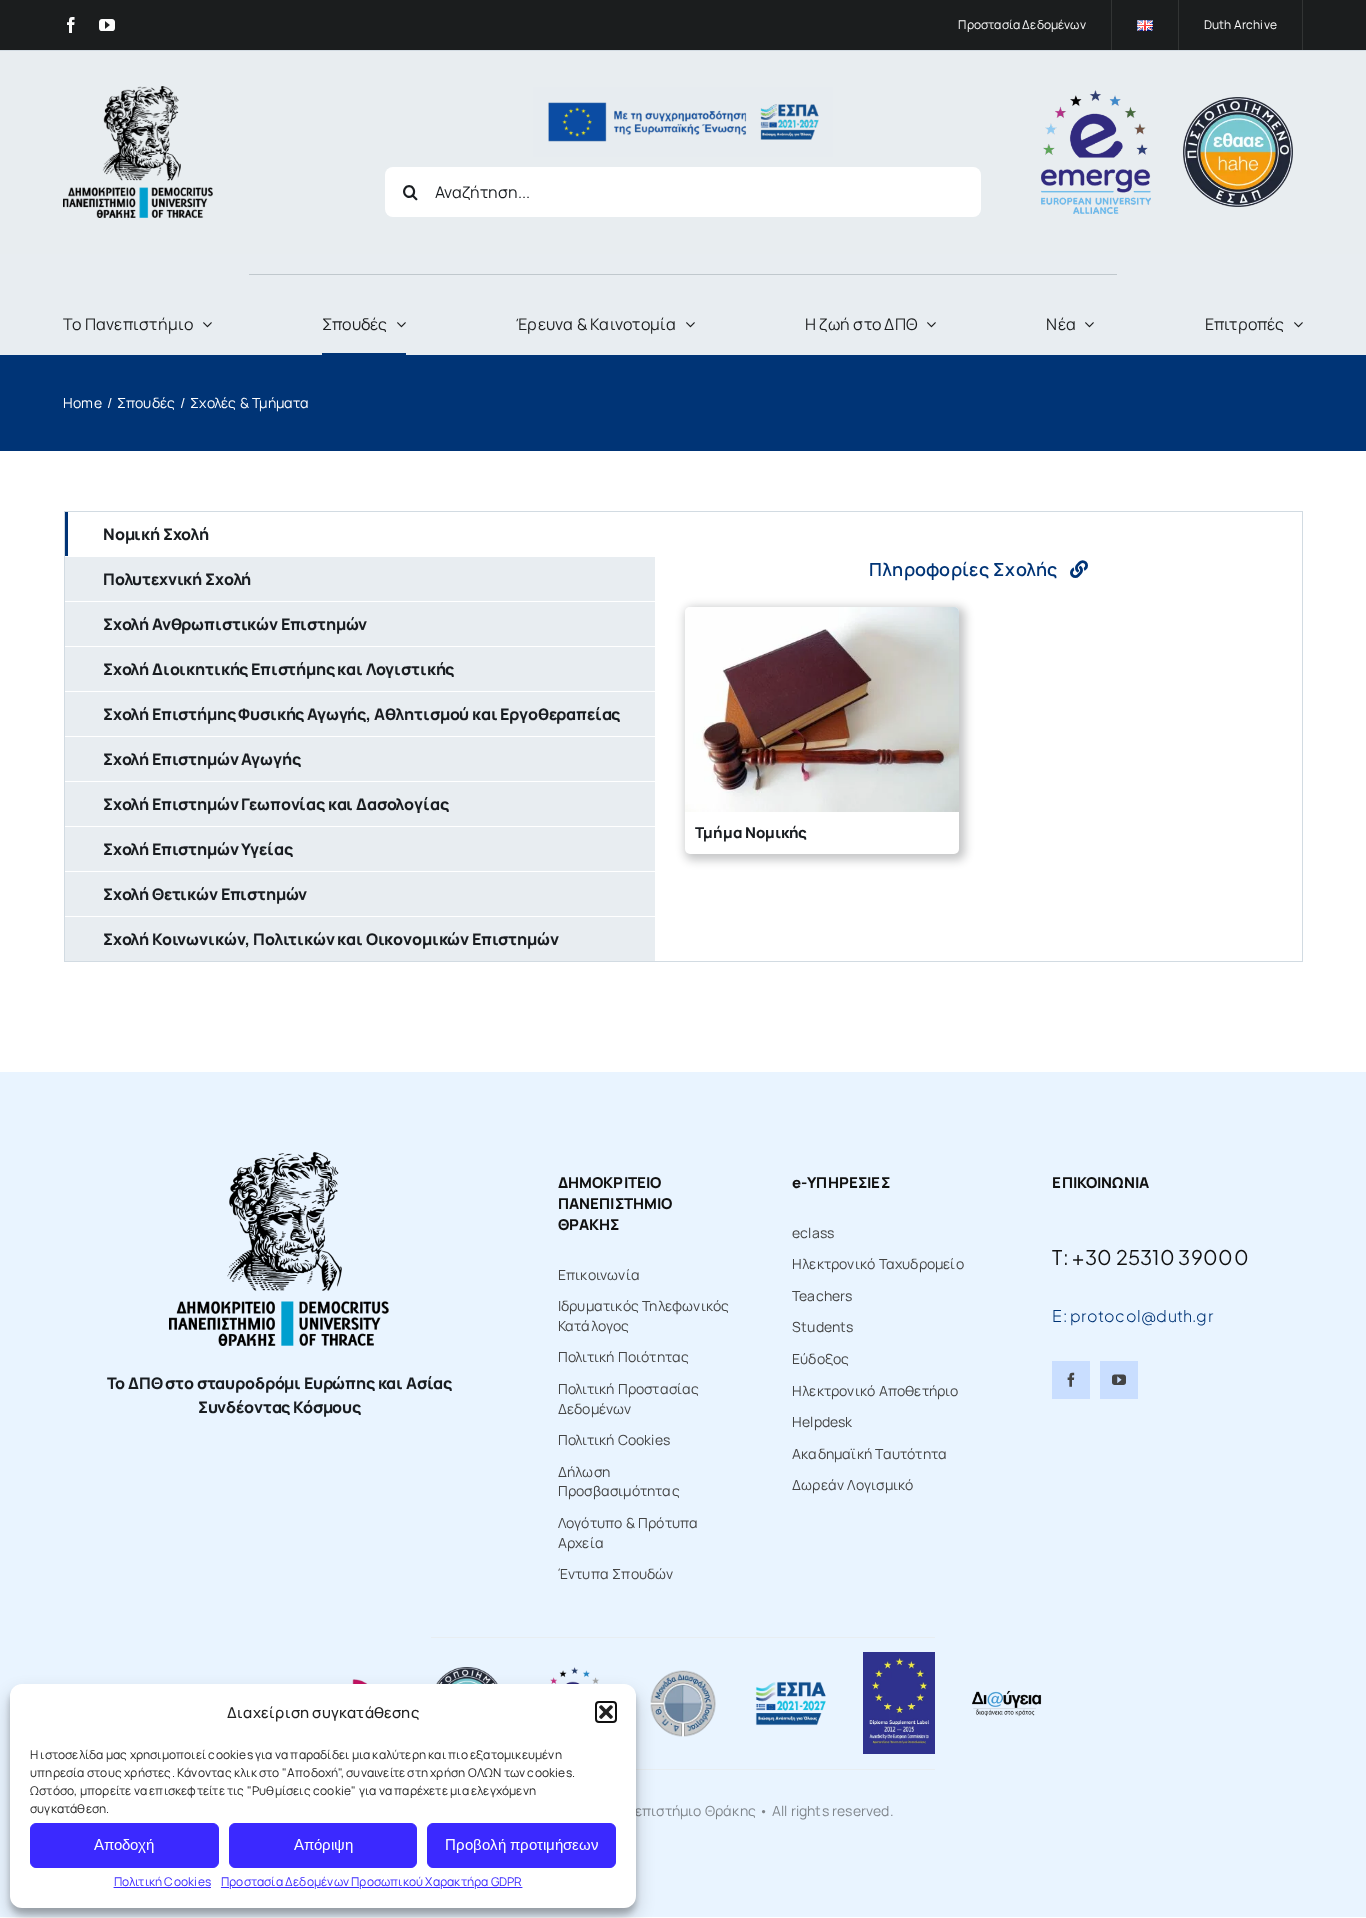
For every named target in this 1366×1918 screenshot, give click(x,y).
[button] (606, 1712)
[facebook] (71, 25)
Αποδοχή (124, 1844)
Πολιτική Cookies (162, 1881)
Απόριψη (323, 1844)
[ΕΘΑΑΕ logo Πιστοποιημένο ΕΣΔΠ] (1238, 103)
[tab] (360, 534)
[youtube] (107, 25)
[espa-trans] (683, 93)
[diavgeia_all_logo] (1006, 1695)
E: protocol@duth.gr (1132, 1315)
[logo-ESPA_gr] (791, 1687)
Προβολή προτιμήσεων (522, 1844)
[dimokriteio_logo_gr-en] (138, 92)
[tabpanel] (978, 736)
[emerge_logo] (1096, 96)
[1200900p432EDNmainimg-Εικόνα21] (683, 1673)
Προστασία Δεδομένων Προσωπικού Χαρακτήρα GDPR (371, 1881)
